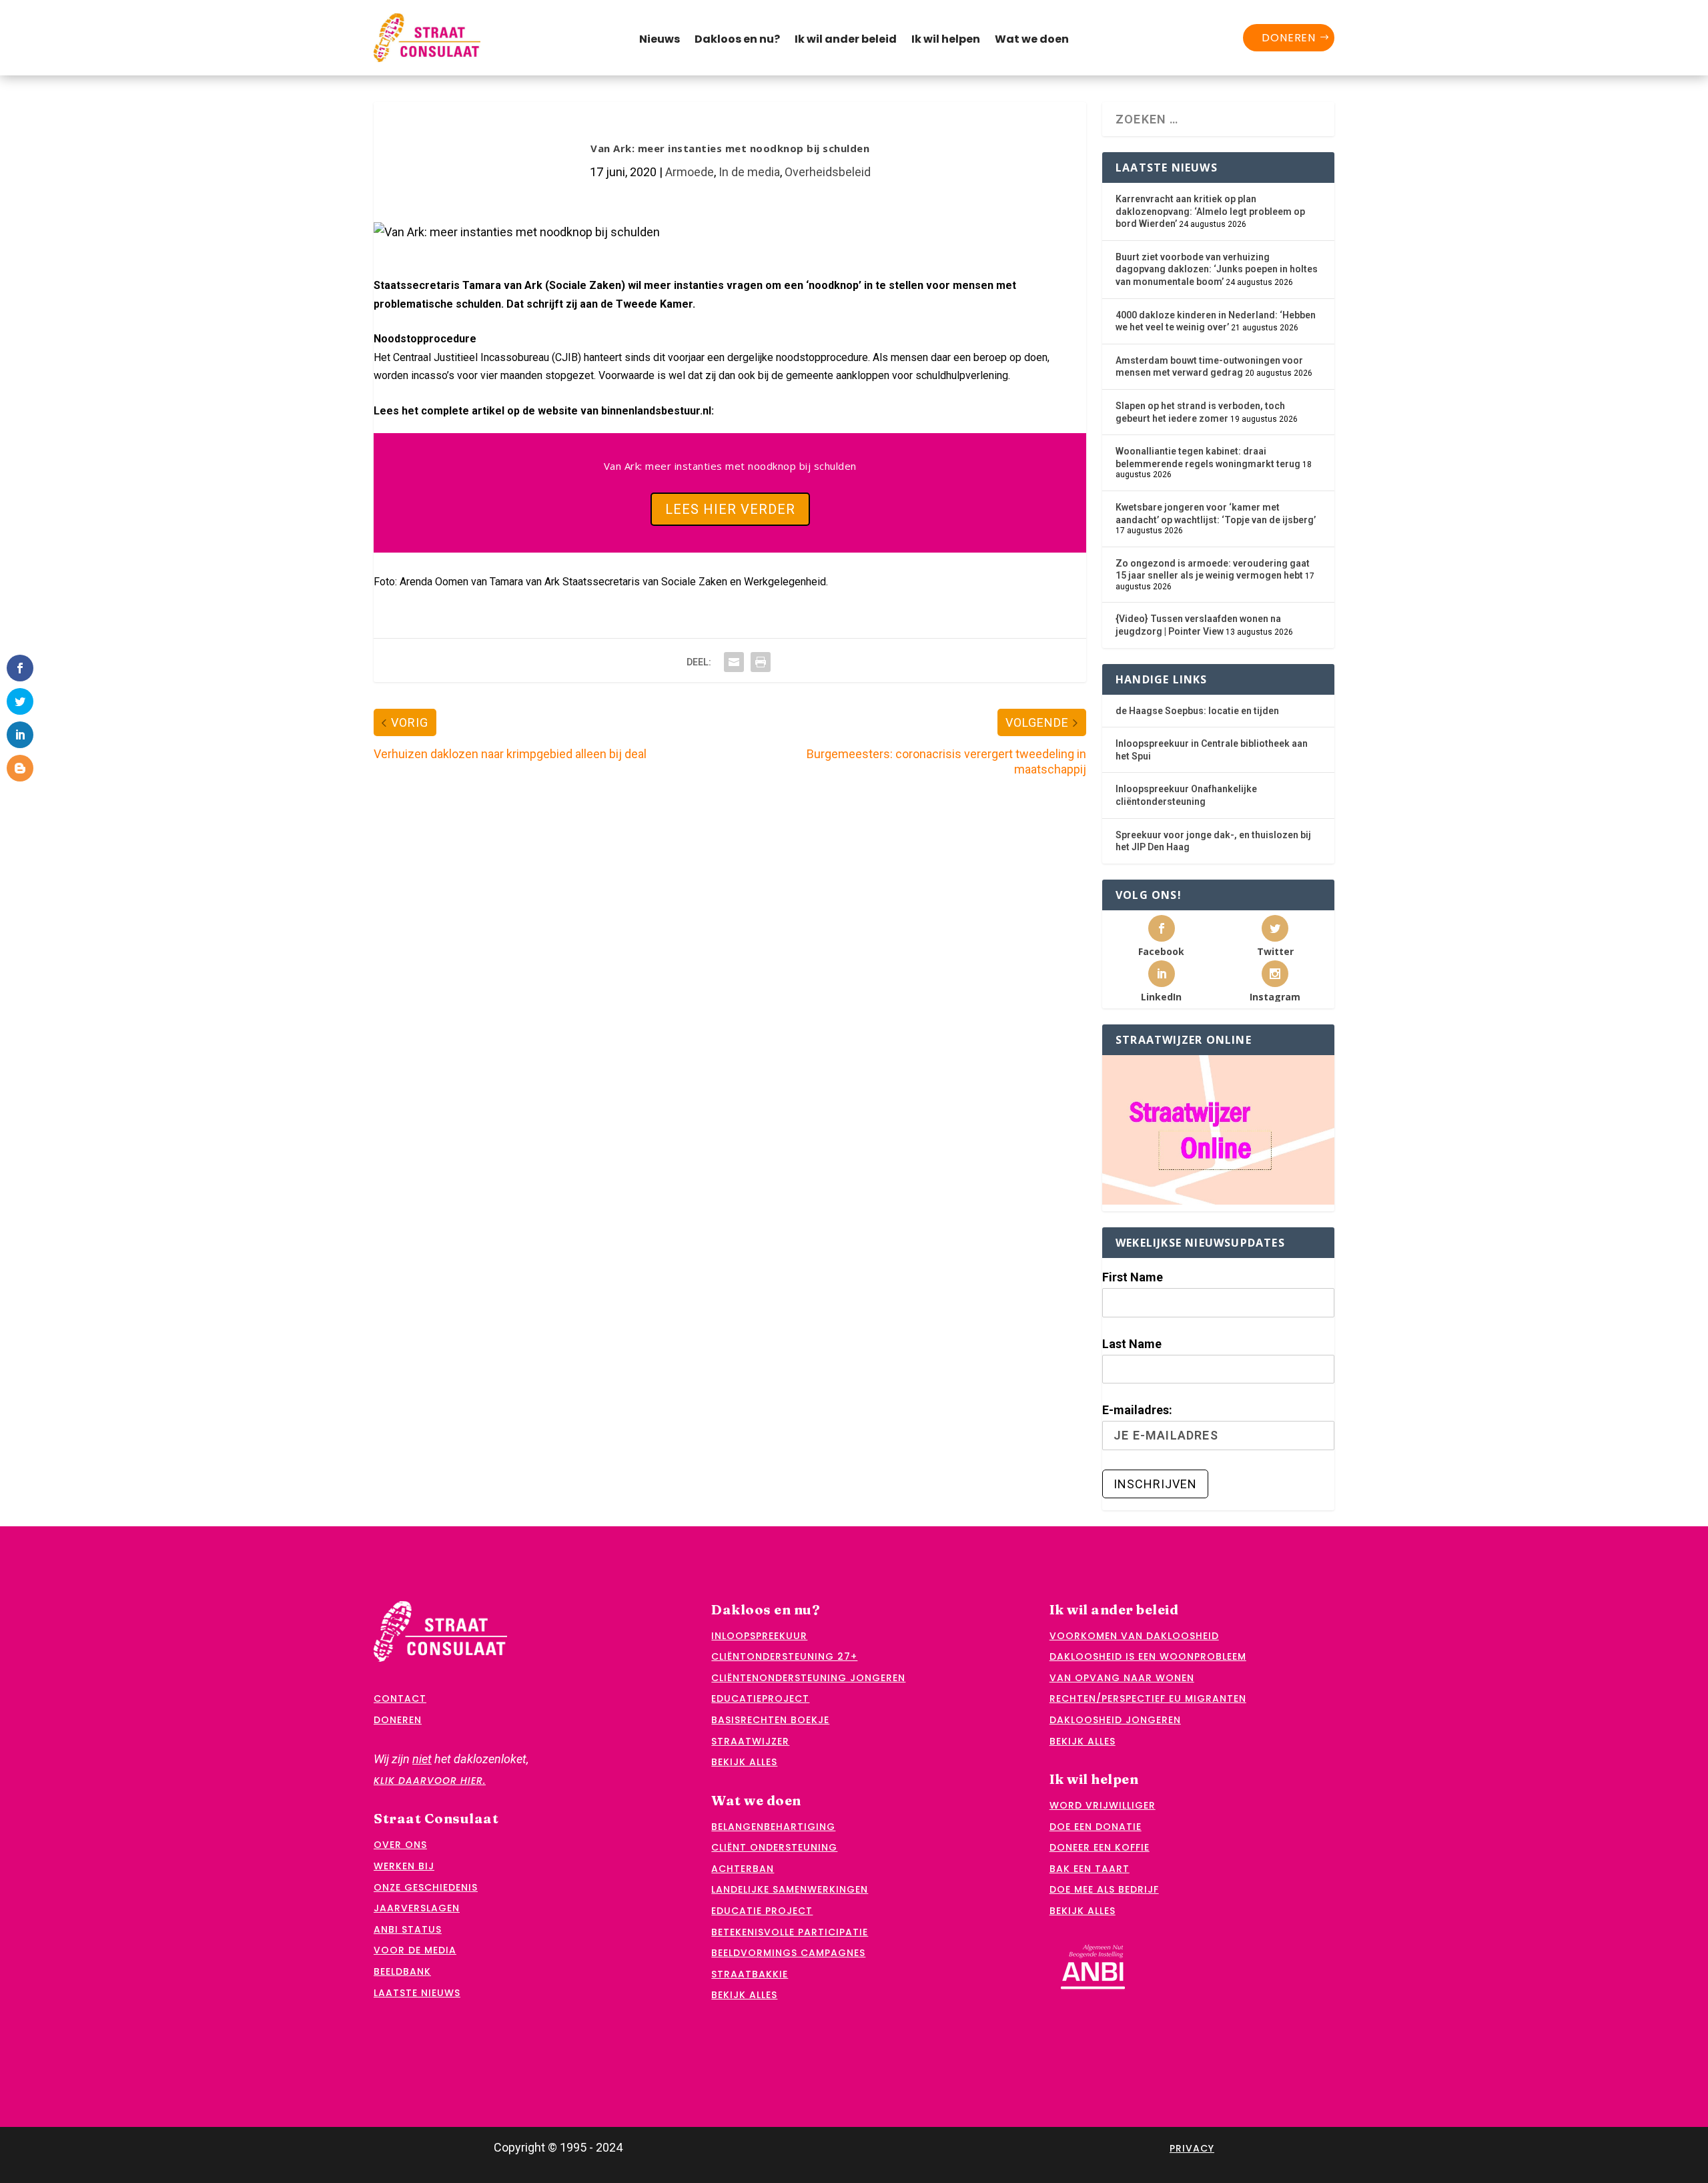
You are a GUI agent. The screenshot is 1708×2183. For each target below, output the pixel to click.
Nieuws (660, 41)
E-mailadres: (1137, 1410)
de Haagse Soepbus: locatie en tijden (1197, 711)
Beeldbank (402, 1971)
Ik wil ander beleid (846, 41)
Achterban (743, 1869)
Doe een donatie (1096, 1827)
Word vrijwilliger (1103, 1805)
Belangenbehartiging (773, 1827)
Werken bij (404, 1866)
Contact (400, 1698)
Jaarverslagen (417, 1908)
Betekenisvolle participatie (790, 1932)
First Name (1133, 1277)
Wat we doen (1032, 41)
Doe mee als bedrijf (1104, 1889)
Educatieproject (760, 1698)
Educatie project (762, 1911)
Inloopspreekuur (759, 1636)
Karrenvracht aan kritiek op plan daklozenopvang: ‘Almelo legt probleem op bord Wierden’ (1210, 211)
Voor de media (415, 1950)
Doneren (1289, 38)
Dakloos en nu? (737, 41)
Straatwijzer (750, 1741)
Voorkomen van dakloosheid (1134, 1636)
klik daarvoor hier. (430, 1781)
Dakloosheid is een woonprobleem (1148, 1656)
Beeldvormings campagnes (788, 1953)
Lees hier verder (730, 509)
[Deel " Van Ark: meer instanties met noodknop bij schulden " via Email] (734, 662)
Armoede (690, 172)
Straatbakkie (750, 1974)
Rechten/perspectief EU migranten (1148, 1698)
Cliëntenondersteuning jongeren (808, 1678)
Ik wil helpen (946, 41)
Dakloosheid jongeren (1115, 1720)
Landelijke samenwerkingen (790, 1889)
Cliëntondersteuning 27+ (784, 1656)
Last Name (1132, 1344)
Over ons (400, 1845)
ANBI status (408, 1929)
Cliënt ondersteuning (774, 1847)
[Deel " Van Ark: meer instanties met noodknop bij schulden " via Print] (761, 662)
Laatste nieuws (417, 1993)
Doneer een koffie (1100, 1847)
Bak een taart (1090, 1869)
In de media (749, 172)
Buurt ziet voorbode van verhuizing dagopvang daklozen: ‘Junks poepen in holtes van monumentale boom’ (1217, 269)
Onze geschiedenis (426, 1887)
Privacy (1192, 2148)
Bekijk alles (744, 1762)
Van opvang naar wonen (1122, 1678)
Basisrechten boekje (770, 1720)
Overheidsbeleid (828, 172)
